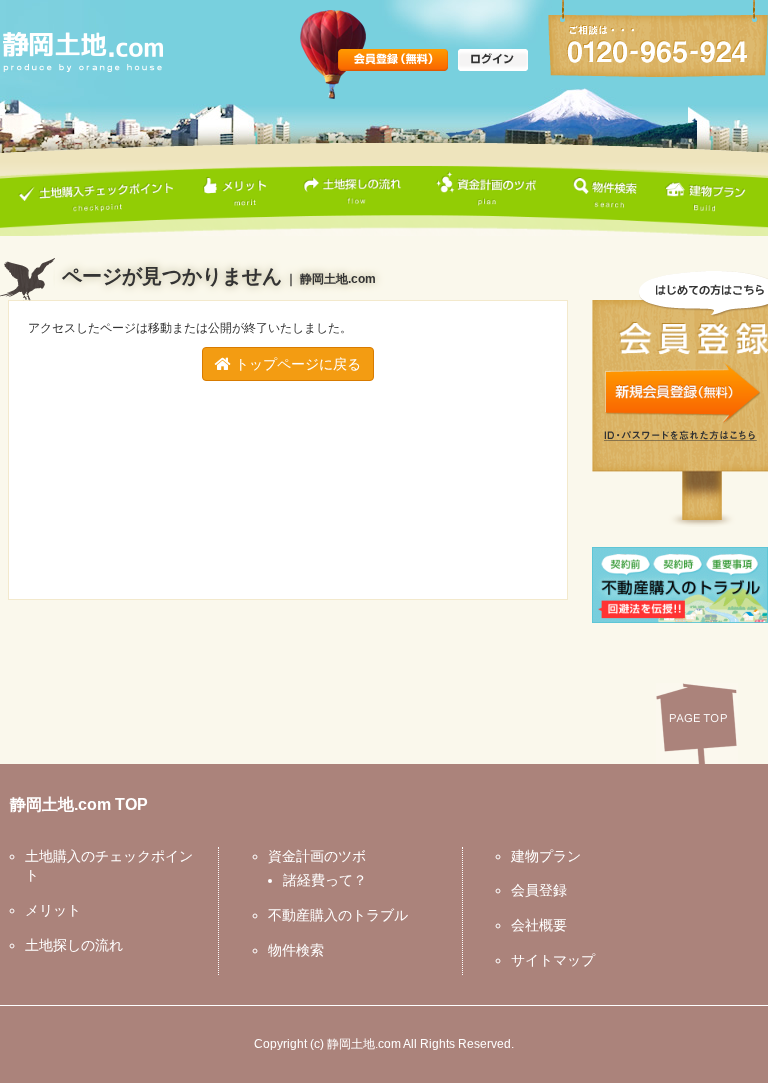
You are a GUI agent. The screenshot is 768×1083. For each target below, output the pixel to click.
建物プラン (546, 856)
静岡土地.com (364, 1044)
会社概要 (539, 925)
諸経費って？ (325, 880)
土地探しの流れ (74, 945)
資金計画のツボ (317, 856)
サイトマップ (553, 960)
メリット (53, 910)
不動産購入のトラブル (338, 915)
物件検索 (296, 950)
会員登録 (539, 890)
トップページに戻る (296, 364)
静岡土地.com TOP (79, 804)
